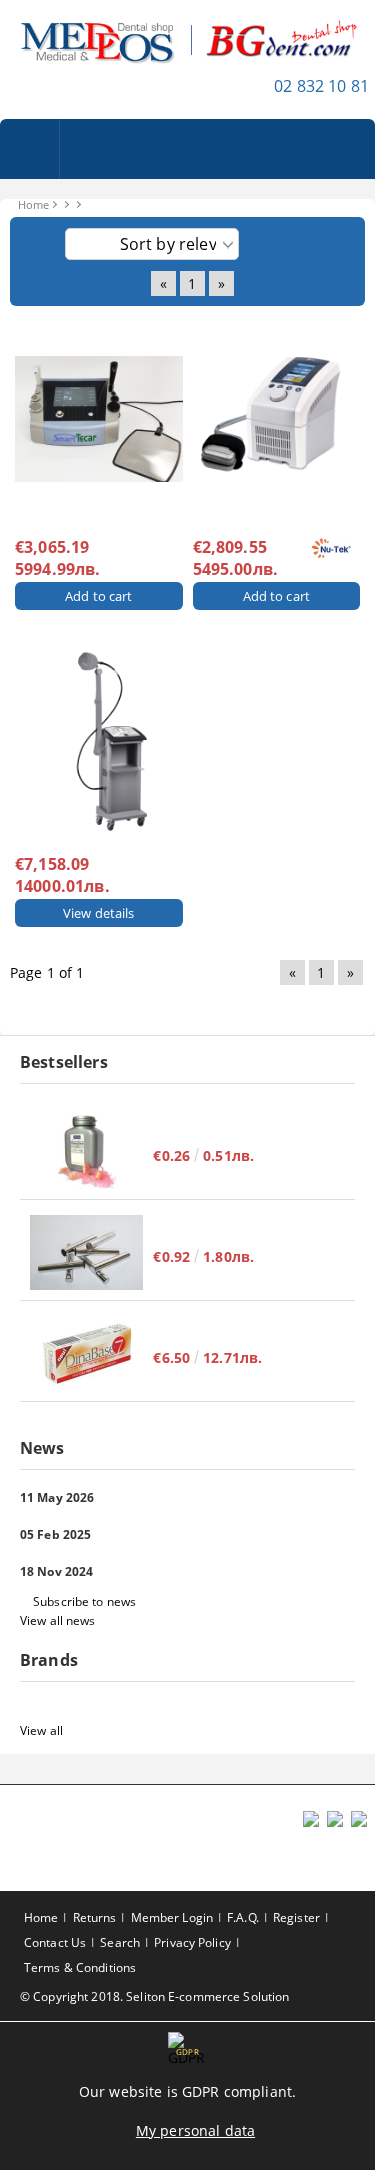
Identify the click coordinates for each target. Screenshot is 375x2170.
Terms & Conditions (80, 1967)
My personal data (195, 2130)
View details (99, 913)
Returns (95, 1917)
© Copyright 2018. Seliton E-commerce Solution (154, 1996)
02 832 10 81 (321, 86)
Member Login (172, 1917)
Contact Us (55, 1942)
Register (296, 1917)
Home (33, 204)
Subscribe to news (84, 1601)
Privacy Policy (192, 1942)
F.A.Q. (243, 1917)
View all (41, 1730)
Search (120, 1942)
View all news (58, 1620)
